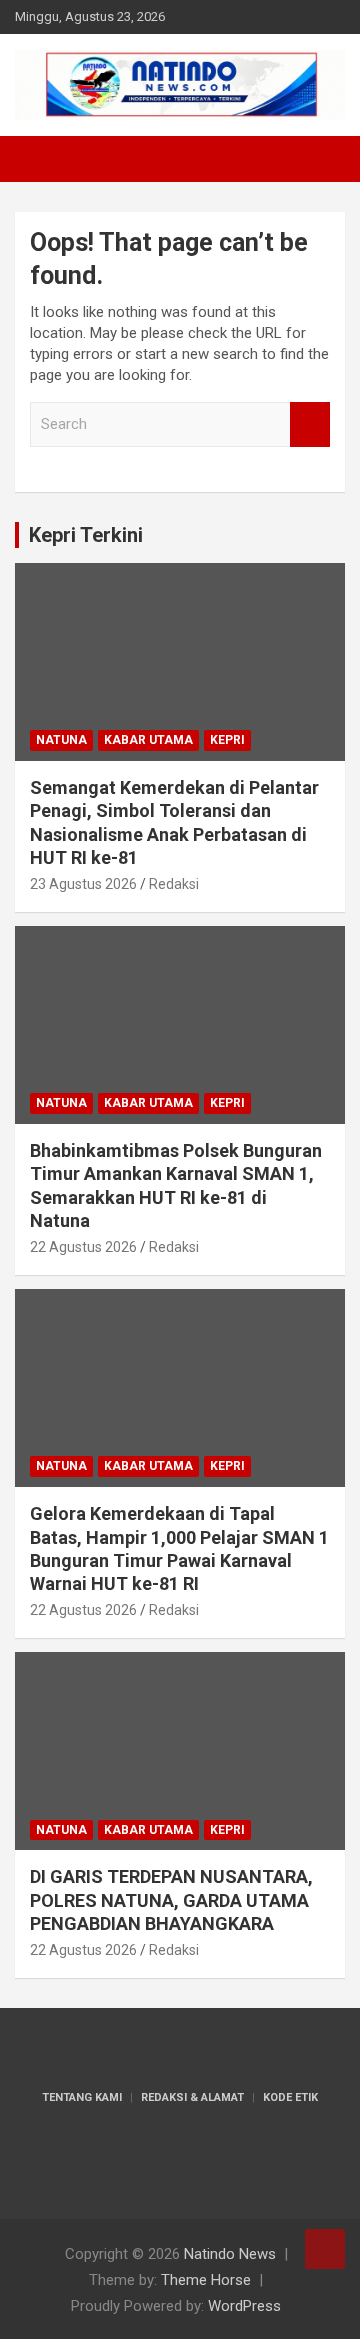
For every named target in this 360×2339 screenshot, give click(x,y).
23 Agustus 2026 (83, 884)
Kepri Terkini (86, 535)
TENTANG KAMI (82, 2097)
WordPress (244, 2306)
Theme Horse (206, 2280)
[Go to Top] (325, 2249)
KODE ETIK (290, 2097)
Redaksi (174, 884)
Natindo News (230, 2254)
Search (310, 424)
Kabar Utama (148, 740)
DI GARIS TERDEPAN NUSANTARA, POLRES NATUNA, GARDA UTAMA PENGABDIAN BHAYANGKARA (171, 1900)
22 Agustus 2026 (83, 1247)
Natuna (61, 740)
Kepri (227, 740)
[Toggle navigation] (40, 159)
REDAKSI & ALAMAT (192, 2097)
